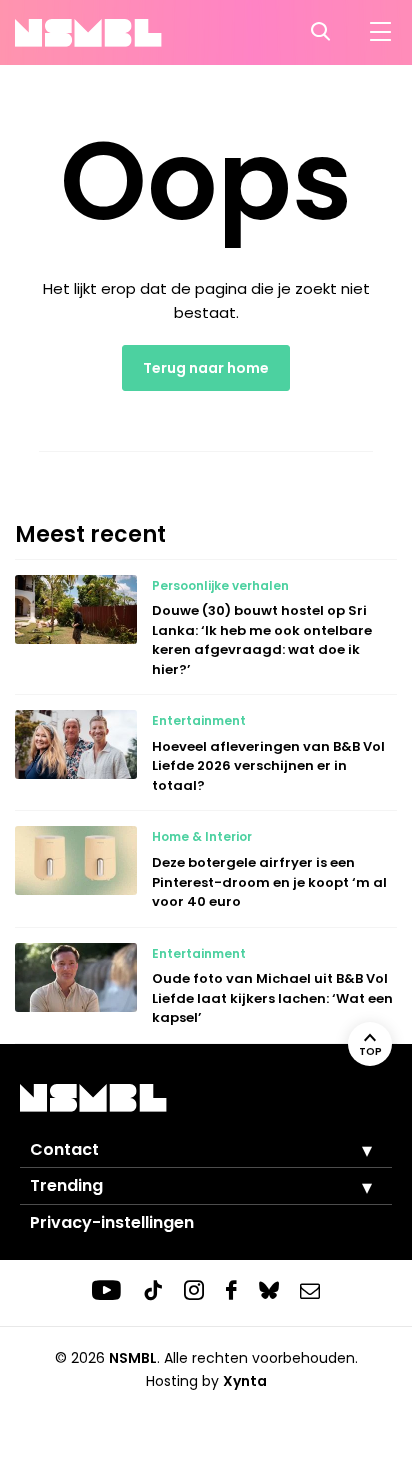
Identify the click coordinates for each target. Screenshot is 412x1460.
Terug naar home (206, 368)
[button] (352, 1150)
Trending (66, 1185)
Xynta (245, 1381)
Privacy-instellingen (112, 1222)
